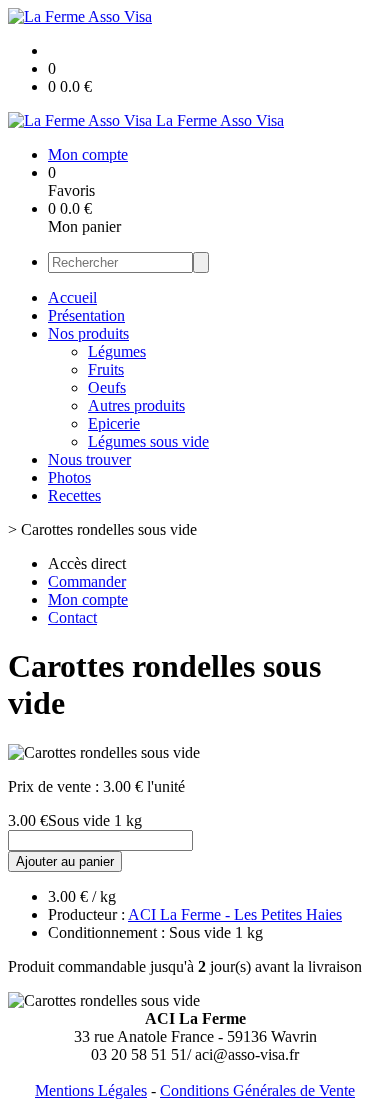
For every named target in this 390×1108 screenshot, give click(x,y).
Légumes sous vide (148, 441)
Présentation (86, 315)
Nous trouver (89, 459)
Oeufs (107, 387)
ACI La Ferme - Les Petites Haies (235, 914)
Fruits (106, 369)
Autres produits (136, 405)
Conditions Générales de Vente (257, 1090)
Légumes (117, 351)
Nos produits (88, 333)
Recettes (74, 495)
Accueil (72, 297)
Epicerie (114, 423)
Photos (69, 477)
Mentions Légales (91, 1090)
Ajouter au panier (65, 861)
